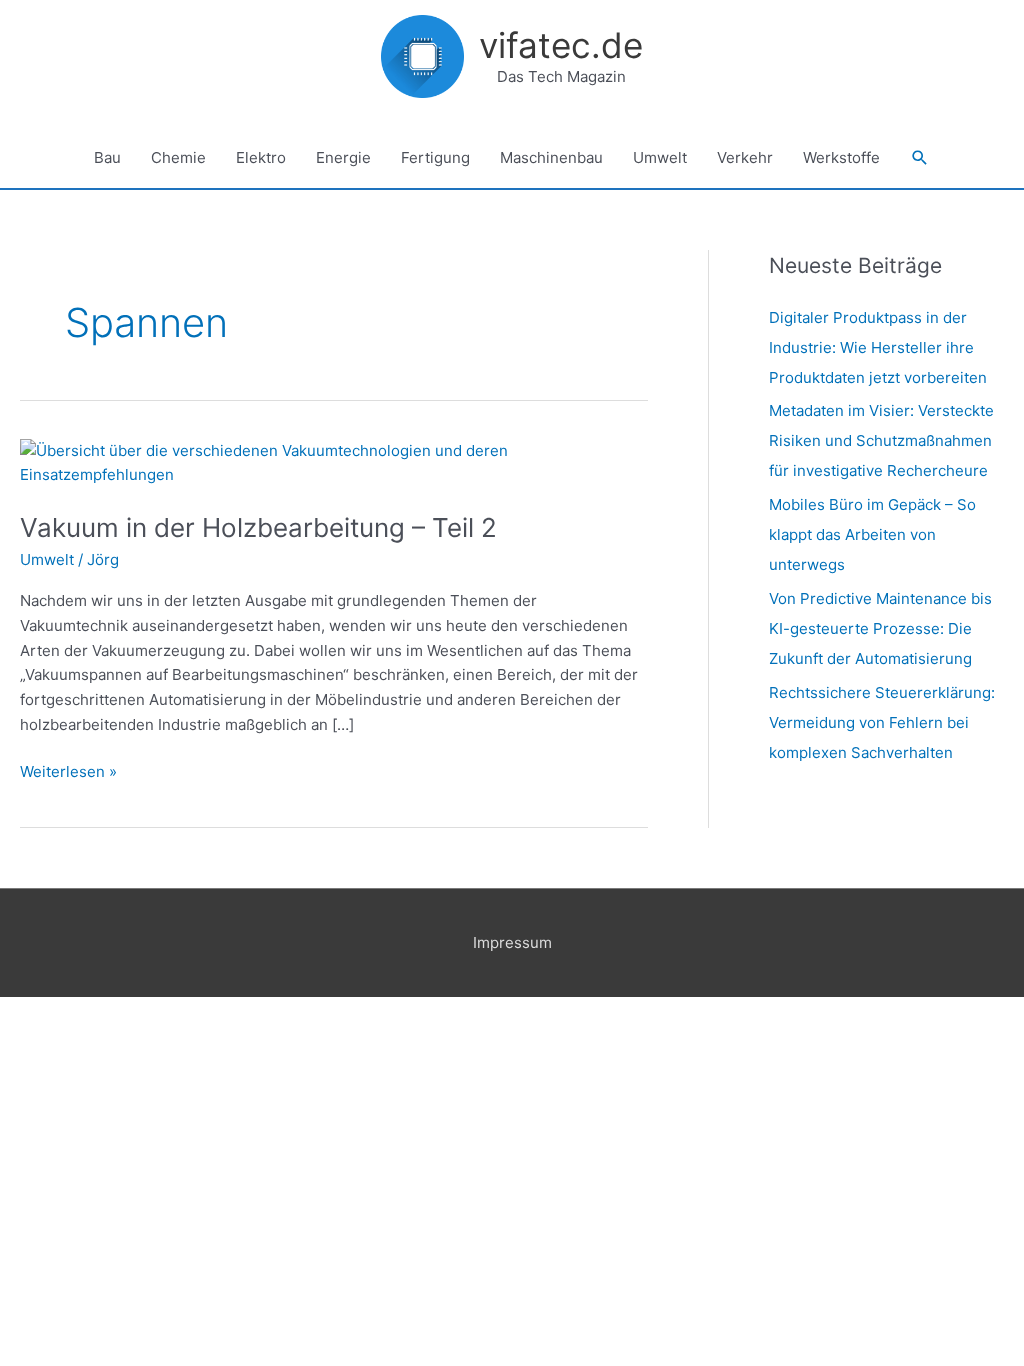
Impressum (512, 942)
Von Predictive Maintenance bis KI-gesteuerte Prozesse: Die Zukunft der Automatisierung (880, 628)
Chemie (178, 157)
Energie (343, 157)
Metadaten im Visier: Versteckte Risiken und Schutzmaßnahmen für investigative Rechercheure (881, 440)
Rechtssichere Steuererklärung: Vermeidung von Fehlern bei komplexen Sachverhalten (882, 722)
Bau (107, 157)
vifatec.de (561, 45)
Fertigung (435, 157)
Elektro (261, 157)
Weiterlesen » (68, 770)
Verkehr (745, 157)
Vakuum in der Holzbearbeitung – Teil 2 (258, 527)
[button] (920, 158)
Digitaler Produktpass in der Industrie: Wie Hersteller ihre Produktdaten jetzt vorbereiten (878, 347)
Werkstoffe (841, 157)
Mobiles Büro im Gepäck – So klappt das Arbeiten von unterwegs (872, 534)
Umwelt (660, 157)
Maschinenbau (551, 157)
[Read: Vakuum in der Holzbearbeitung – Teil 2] (334, 461)
